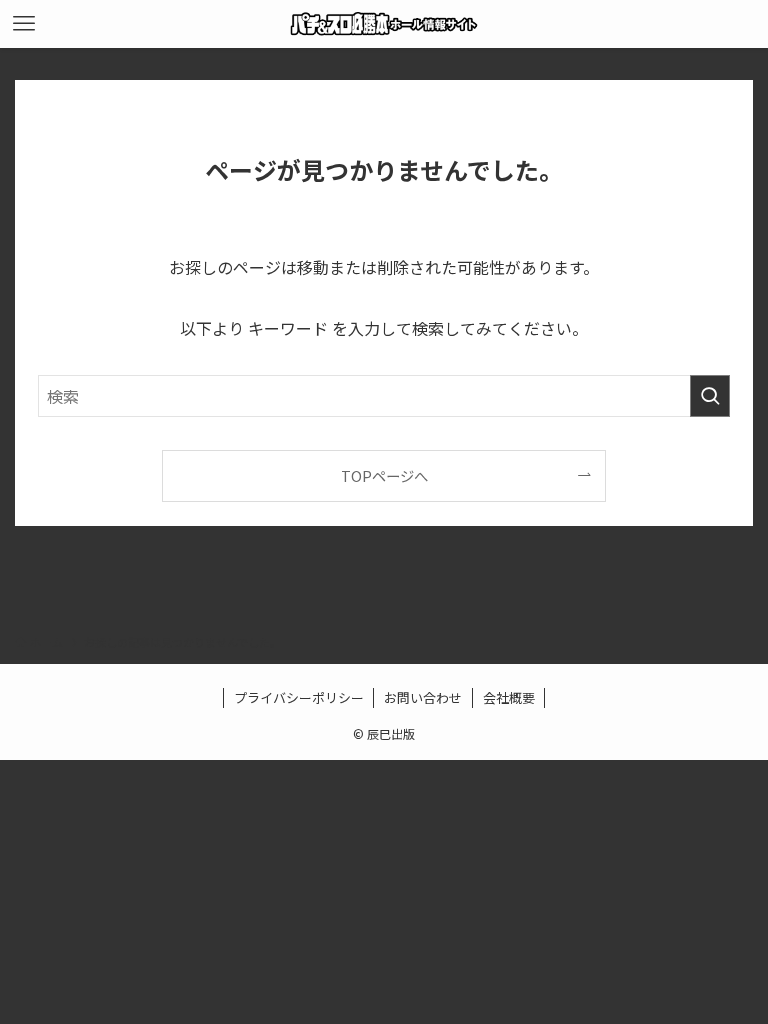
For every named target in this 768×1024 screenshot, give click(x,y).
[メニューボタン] (24, 24)
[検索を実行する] (710, 396)
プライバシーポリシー (299, 697)
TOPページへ (384, 475)
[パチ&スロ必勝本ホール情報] (384, 24)
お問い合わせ (423, 697)
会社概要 (509, 697)
